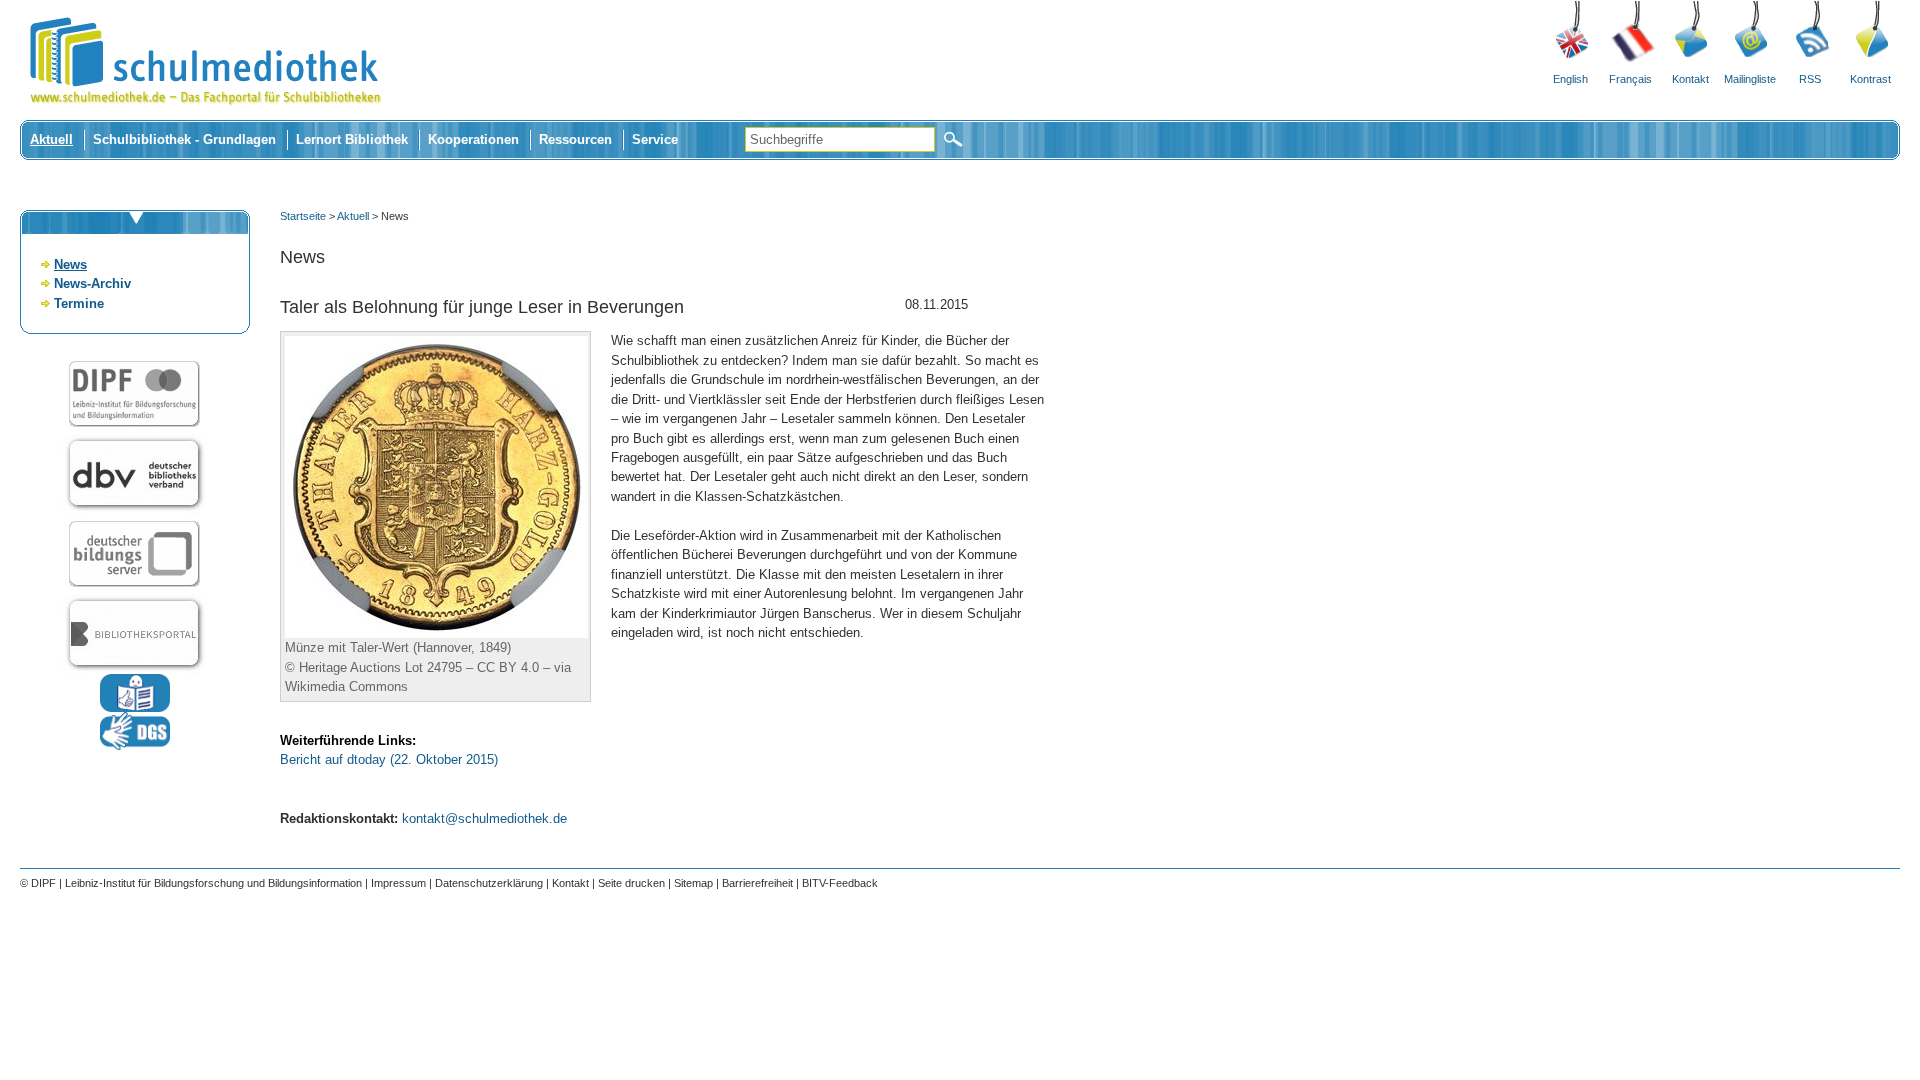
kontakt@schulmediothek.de (484, 818)
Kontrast (1870, 79)
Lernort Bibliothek (352, 139)
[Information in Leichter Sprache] (135, 707)
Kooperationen (473, 139)
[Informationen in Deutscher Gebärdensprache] (135, 745)
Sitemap (693, 883)
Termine (79, 303)
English (1570, 79)
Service (655, 139)
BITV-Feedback (840, 883)
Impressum (398, 883)
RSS (1810, 79)
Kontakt (1690, 79)
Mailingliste (1750, 79)
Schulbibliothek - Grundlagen (184, 139)
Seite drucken (631, 883)
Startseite (303, 216)
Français (1630, 79)
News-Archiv (92, 283)
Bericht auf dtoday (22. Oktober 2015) (389, 759)
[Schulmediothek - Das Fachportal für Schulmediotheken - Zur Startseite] (205, 115)
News (70, 264)
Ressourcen (575, 139)
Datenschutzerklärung (489, 883)
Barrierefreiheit (757, 883)
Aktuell (51, 139)
